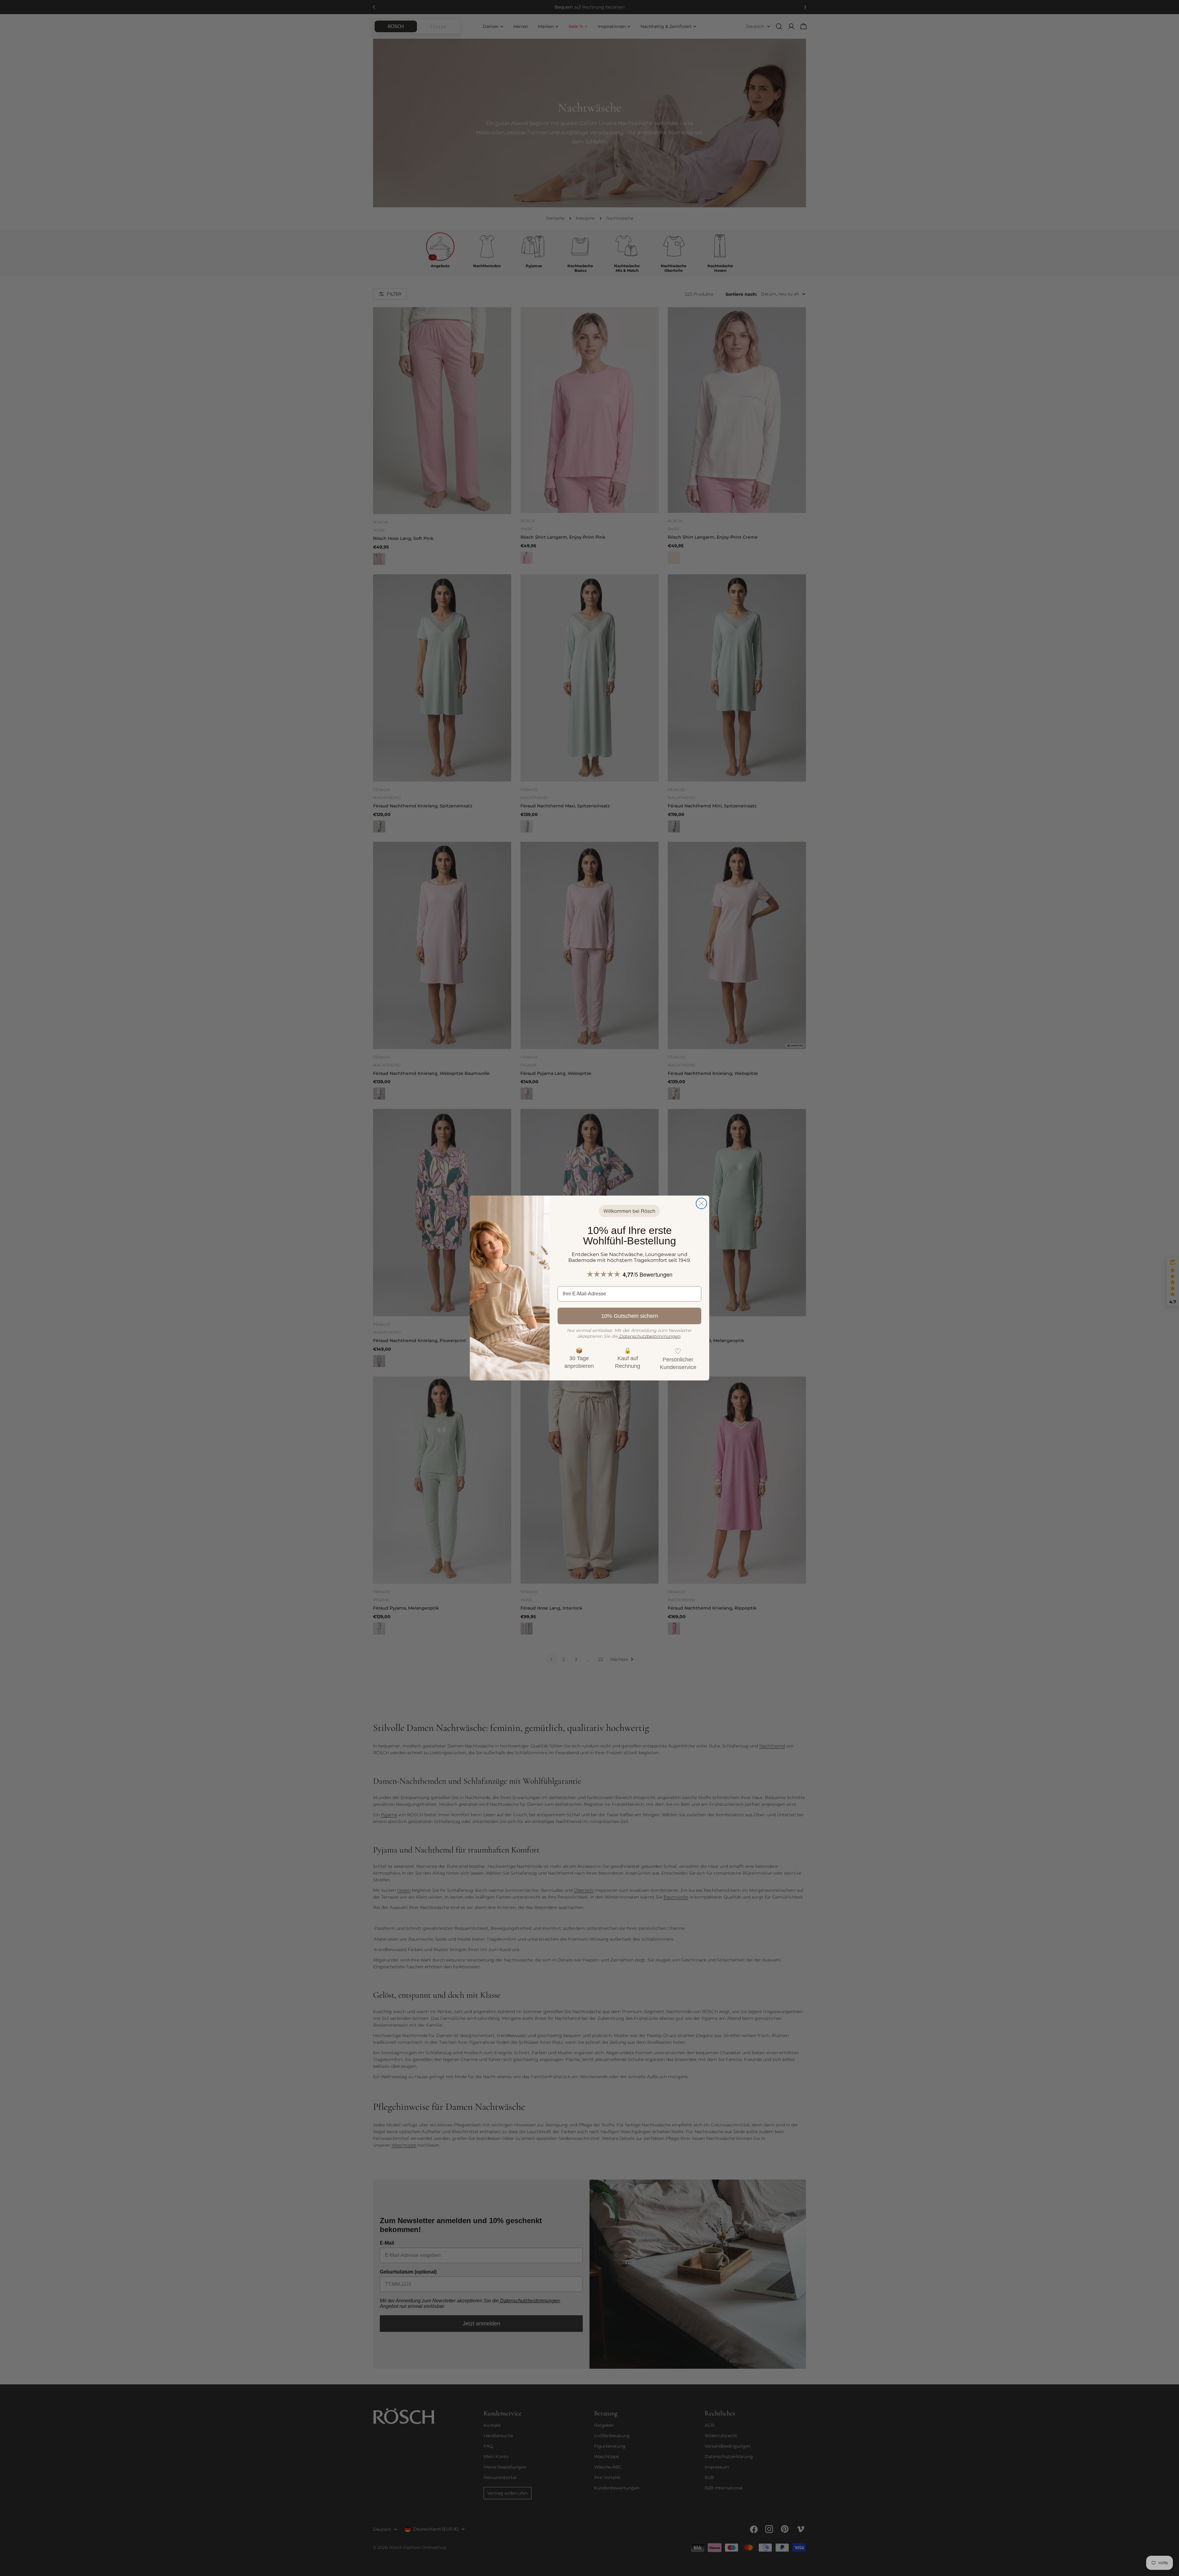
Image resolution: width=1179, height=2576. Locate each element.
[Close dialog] (701, 1203)
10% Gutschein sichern (630, 1316)
